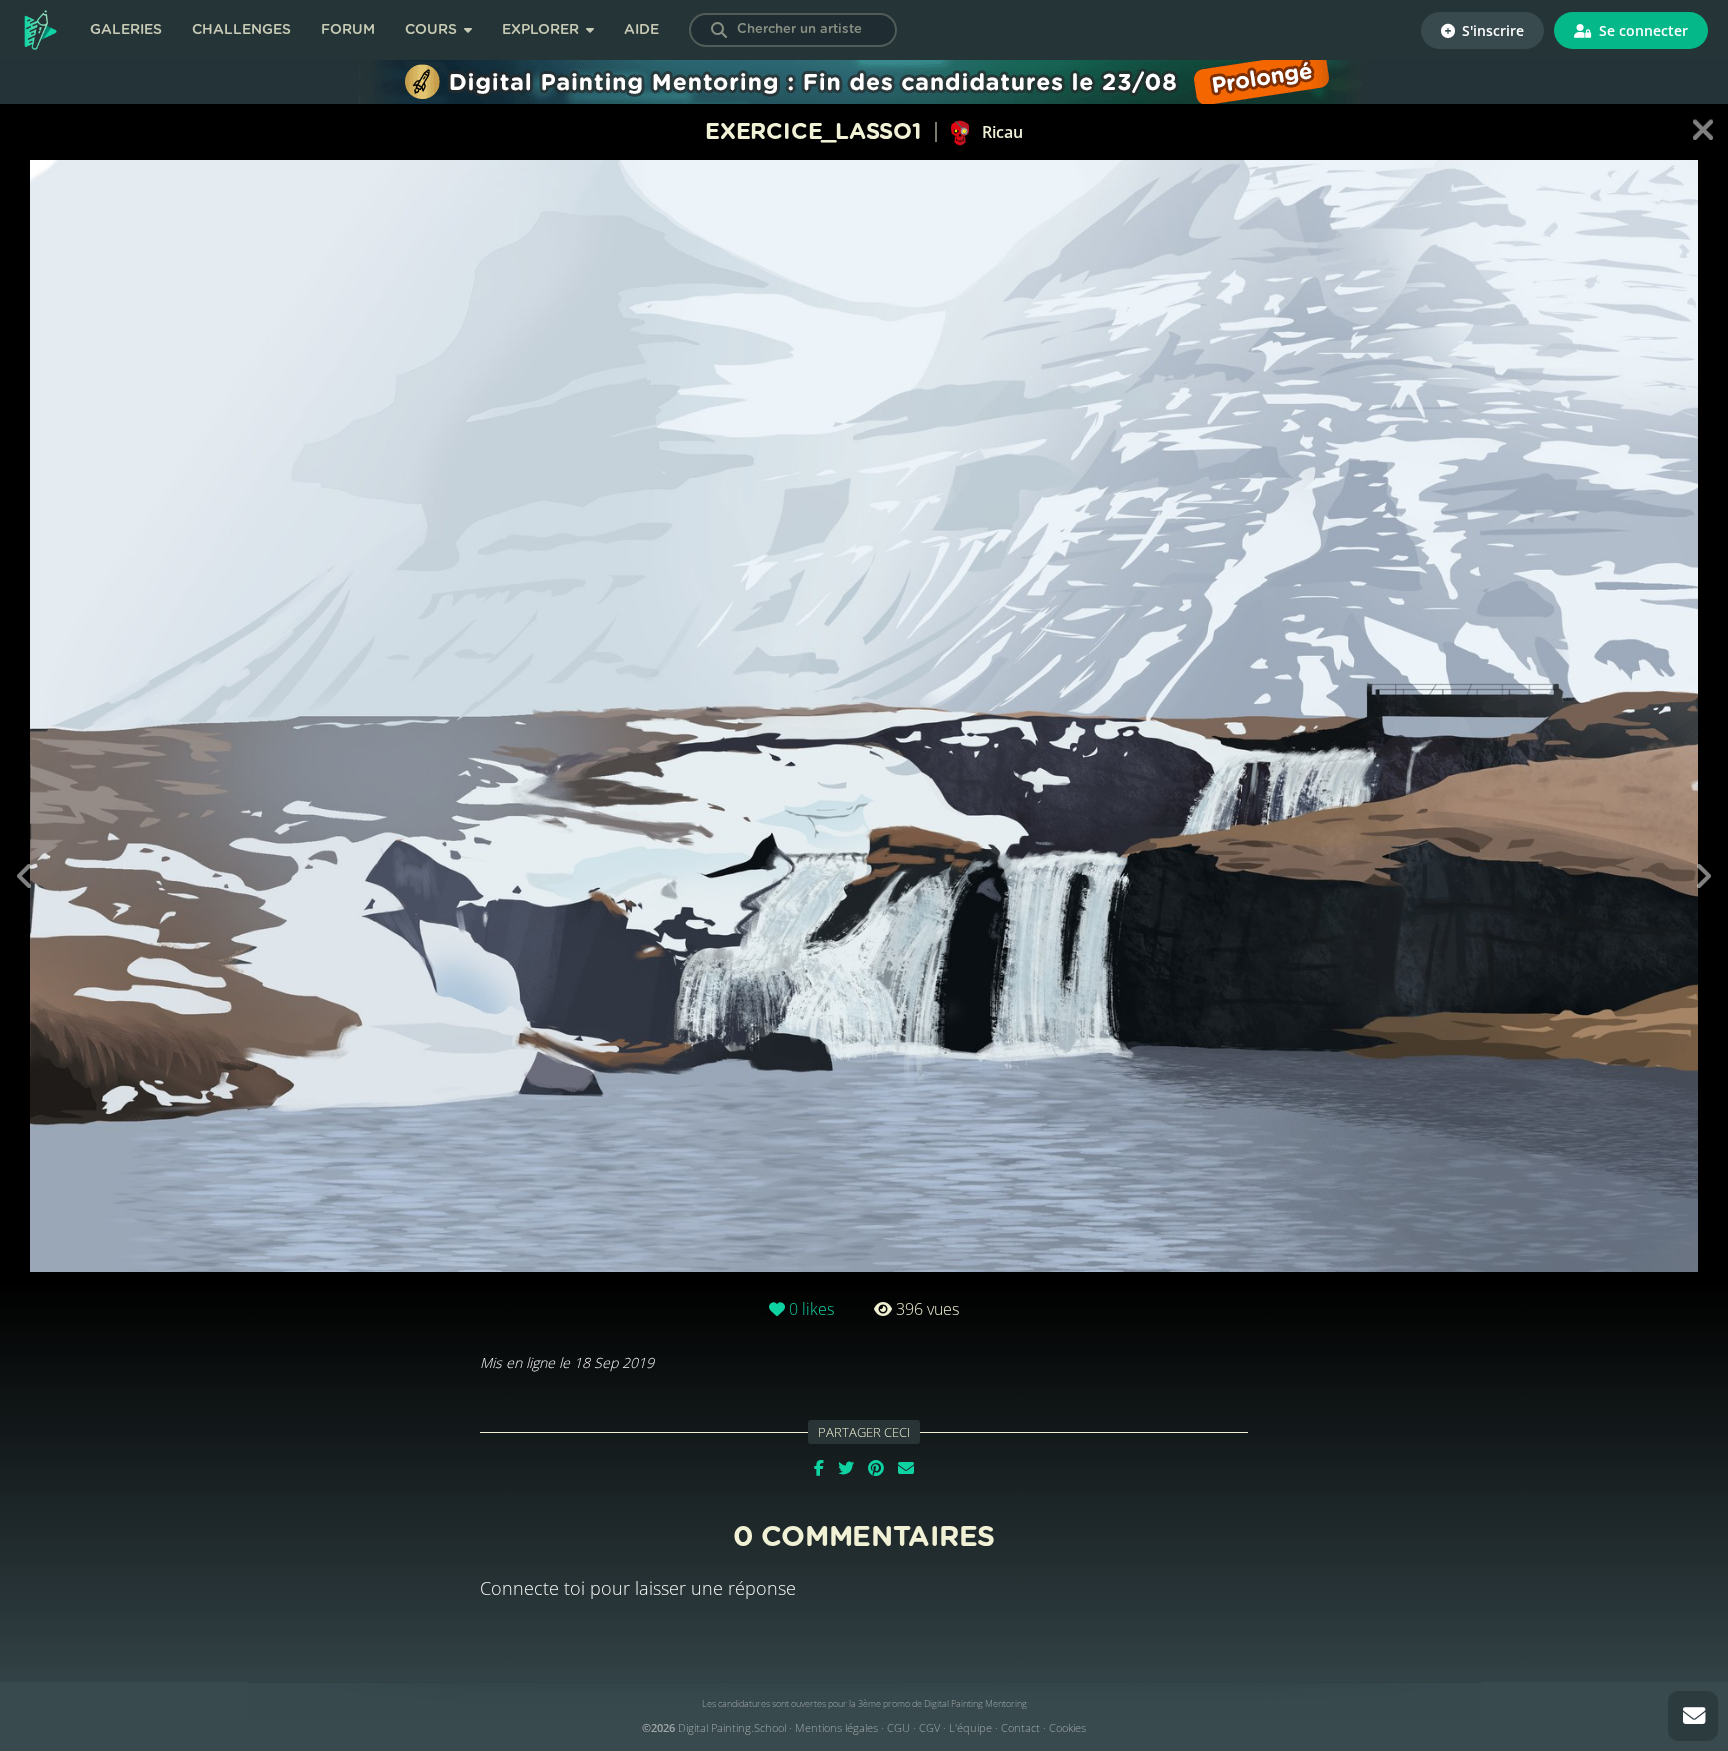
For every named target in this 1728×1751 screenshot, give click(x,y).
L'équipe (970, 1727)
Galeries (126, 30)
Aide (641, 30)
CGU (898, 1727)
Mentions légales (836, 1727)
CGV (929, 1727)
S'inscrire (1491, 30)
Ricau (1000, 132)
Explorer (542, 30)
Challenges (241, 30)
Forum (348, 30)
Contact (1020, 1727)
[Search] (719, 30)
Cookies (1067, 1727)
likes (811, 1309)
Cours (433, 30)
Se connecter (1641, 30)
